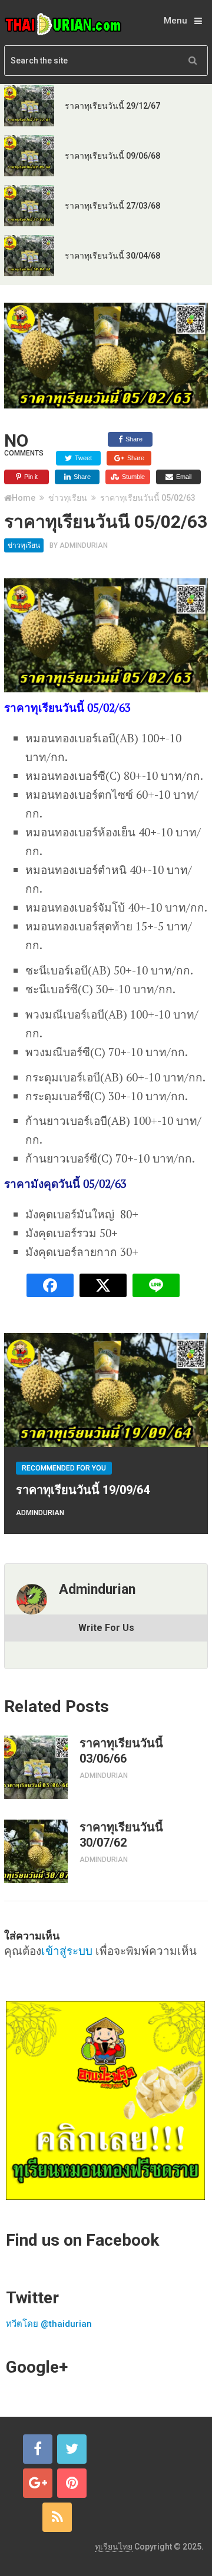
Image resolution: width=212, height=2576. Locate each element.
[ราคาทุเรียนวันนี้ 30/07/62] (36, 1851)
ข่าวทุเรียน (68, 498)
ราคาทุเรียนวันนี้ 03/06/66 (121, 1751)
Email (183, 477)
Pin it (30, 477)
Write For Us (106, 1628)
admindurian (84, 545)
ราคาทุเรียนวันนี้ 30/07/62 (121, 1835)
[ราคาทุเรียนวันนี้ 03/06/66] (36, 1767)
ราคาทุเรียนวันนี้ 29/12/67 (112, 106)
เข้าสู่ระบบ (67, 1950)
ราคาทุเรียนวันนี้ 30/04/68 (112, 256)
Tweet (82, 458)
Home (24, 498)
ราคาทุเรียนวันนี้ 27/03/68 (112, 206)
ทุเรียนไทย (114, 2547)
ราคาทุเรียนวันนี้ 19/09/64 (83, 1490)
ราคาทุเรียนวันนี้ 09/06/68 (112, 156)
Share (133, 439)
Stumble (132, 477)
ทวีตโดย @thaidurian (49, 2324)
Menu (175, 21)
